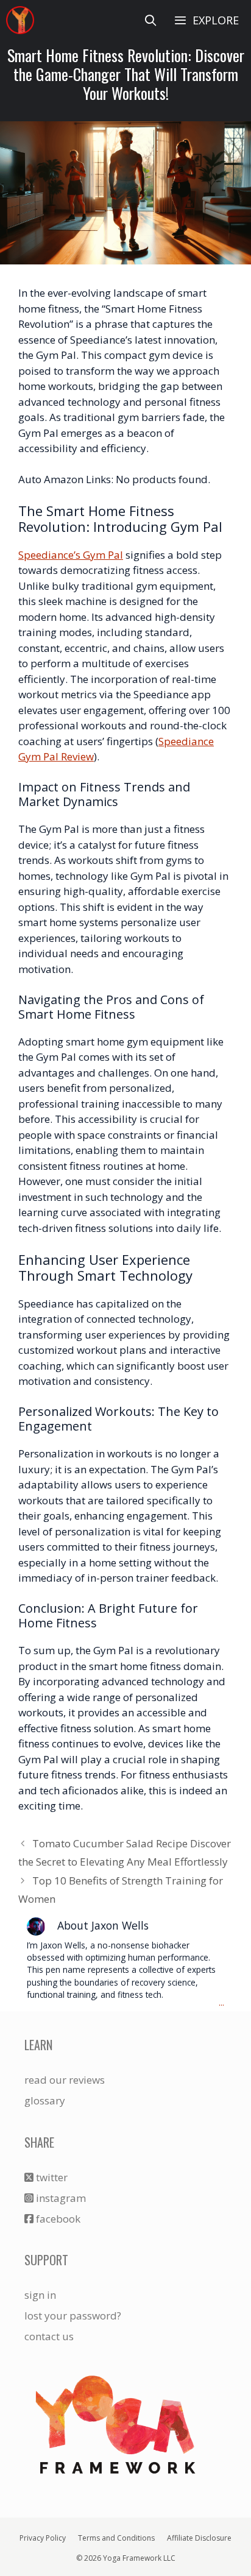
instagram (60, 2198)
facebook (57, 2219)
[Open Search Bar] (151, 20)
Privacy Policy (43, 2538)
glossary (45, 2100)
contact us (49, 2336)
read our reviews (65, 2080)
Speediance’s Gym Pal (71, 555)
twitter (51, 2177)
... (221, 2003)
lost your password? (73, 2316)
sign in (40, 2295)
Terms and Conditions (116, 2538)
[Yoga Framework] (20, 20)
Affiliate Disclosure (199, 2538)
